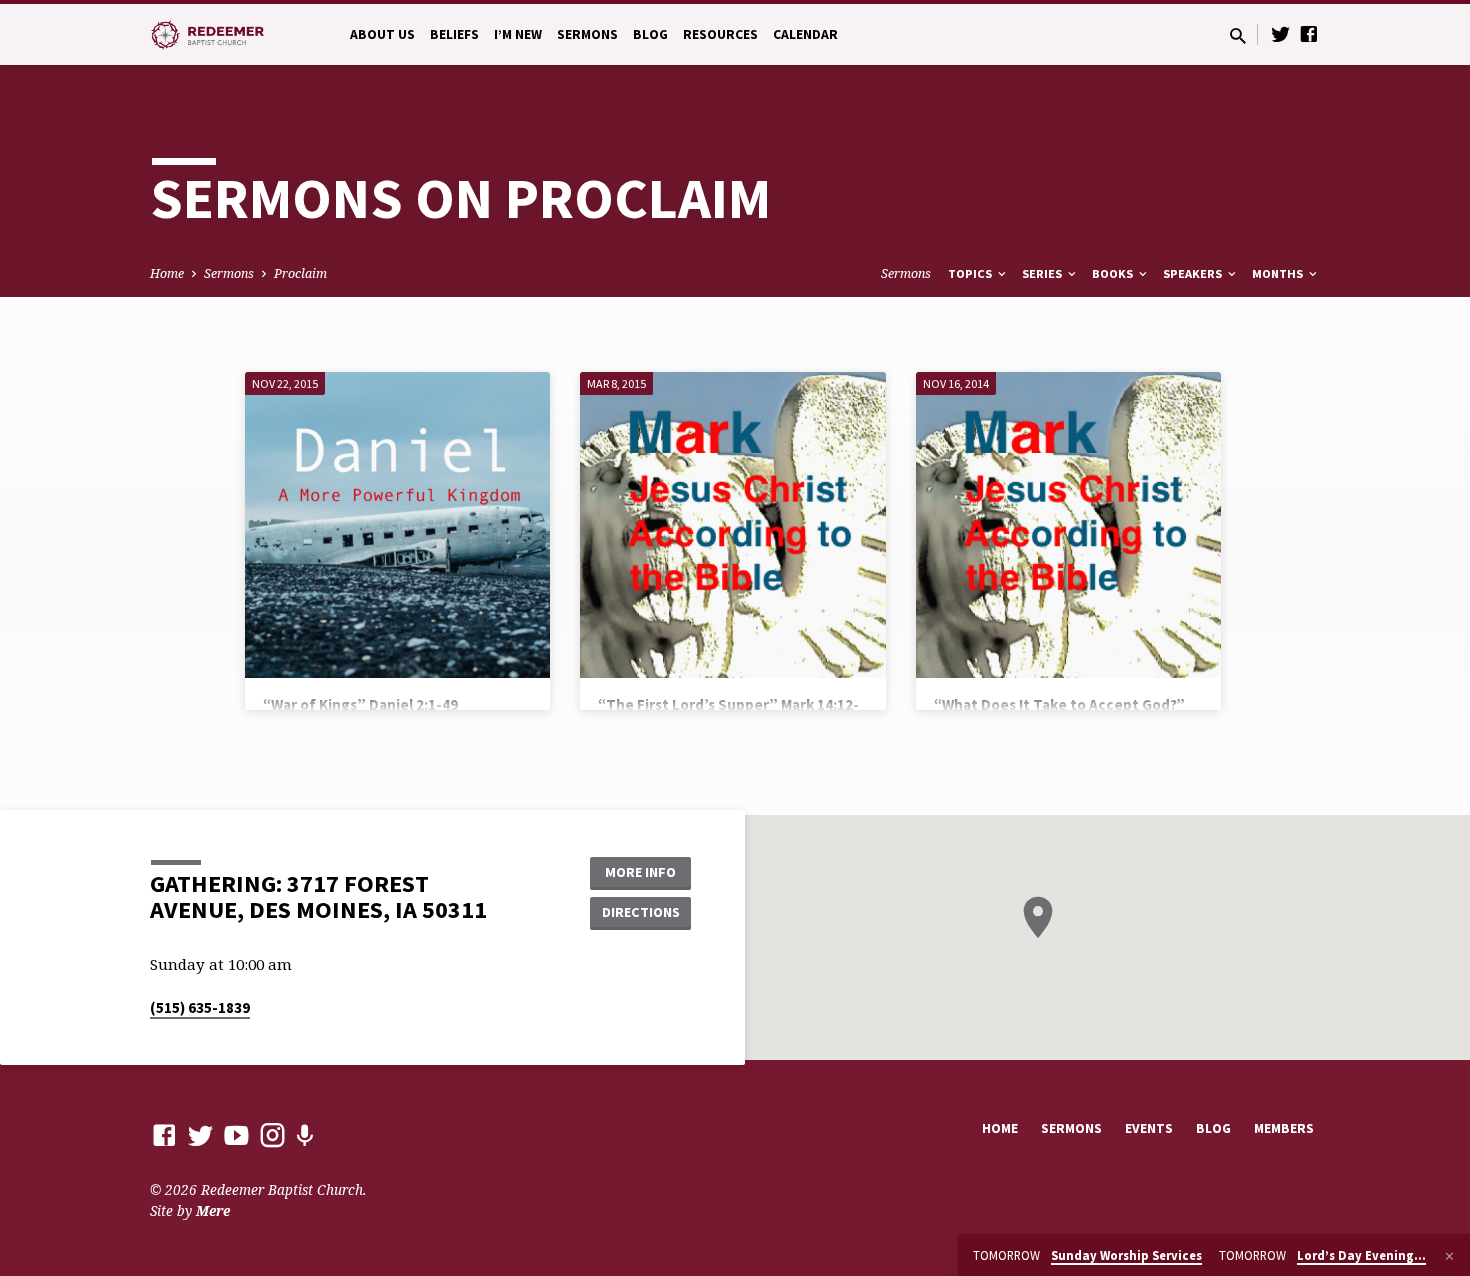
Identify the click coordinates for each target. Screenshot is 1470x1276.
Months (1279, 273)
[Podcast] (304, 1135)
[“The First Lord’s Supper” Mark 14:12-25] (732, 524)
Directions (641, 912)
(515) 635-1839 (200, 1007)
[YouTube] (236, 1134)
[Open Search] (1238, 35)
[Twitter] (1281, 33)
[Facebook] (1309, 33)
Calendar (805, 34)
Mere (213, 1210)
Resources (720, 34)
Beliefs (454, 34)
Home (167, 273)
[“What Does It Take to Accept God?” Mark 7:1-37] (1068, 524)
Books (1114, 273)
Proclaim (300, 273)
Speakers (1194, 273)
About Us (382, 34)
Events (1149, 1128)
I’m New (518, 34)
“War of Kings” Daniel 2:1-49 (360, 704)
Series (1043, 273)
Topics (971, 273)
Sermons (587, 34)
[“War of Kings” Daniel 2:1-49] (397, 524)
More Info (640, 872)
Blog (650, 34)
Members (1284, 1128)
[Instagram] (272, 1134)
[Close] (1449, 1256)
